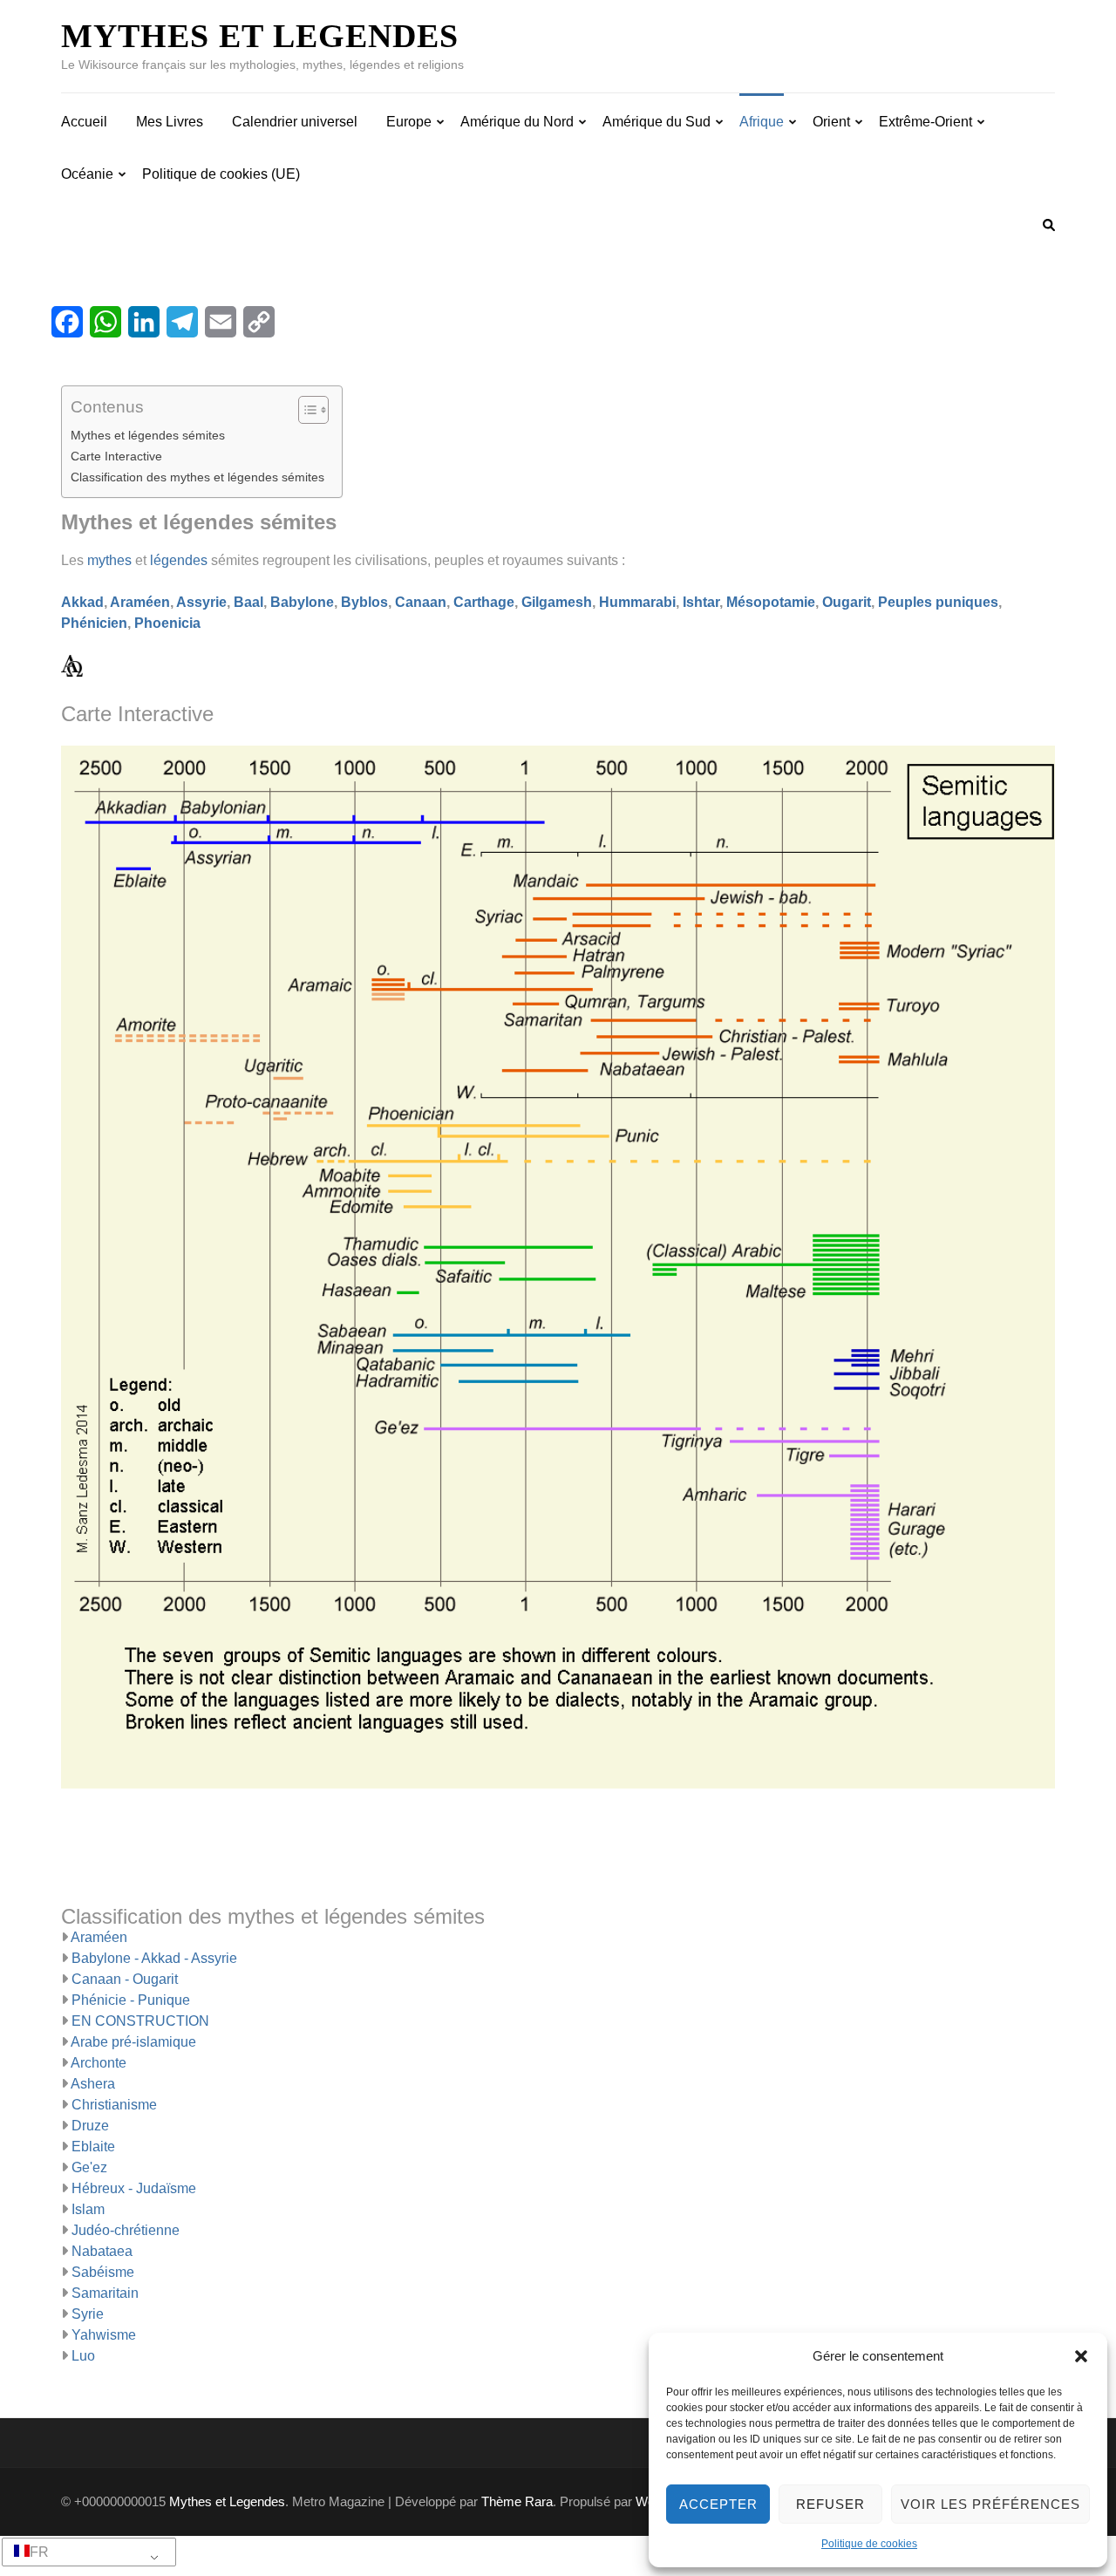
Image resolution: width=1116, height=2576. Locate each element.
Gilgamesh (557, 602)
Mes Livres (170, 122)
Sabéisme (103, 2272)
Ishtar (701, 602)
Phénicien (94, 623)
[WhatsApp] (105, 322)
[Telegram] (182, 322)
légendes (179, 560)
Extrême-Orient (925, 122)
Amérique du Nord (517, 122)
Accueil (84, 122)
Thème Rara (517, 2501)
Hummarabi (637, 602)
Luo (83, 2356)
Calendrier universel (295, 122)
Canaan (421, 602)
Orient (831, 122)
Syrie (88, 2314)
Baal (248, 602)
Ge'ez (89, 2167)
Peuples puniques (938, 602)
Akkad (82, 602)
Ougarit (847, 602)
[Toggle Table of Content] (305, 410)
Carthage (484, 602)
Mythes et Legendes (260, 36)
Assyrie (201, 602)
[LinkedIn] (144, 322)
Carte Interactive (116, 456)
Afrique (762, 122)
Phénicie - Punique (131, 2000)
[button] (1081, 2356)
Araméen (140, 602)
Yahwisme (104, 2335)
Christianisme (114, 2105)
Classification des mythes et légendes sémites (197, 477)
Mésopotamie (771, 602)
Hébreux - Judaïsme (134, 2188)
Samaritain (105, 2293)
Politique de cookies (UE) (221, 174)
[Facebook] (67, 322)
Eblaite (93, 2147)
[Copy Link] (259, 322)
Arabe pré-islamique (133, 2042)
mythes (109, 560)
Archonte (99, 2063)
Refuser (830, 2504)
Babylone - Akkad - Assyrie (154, 1958)
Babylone (302, 602)
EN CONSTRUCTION (140, 2021)
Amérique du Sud (657, 122)
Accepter (718, 2504)
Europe (409, 122)
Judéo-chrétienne (126, 2230)
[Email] (221, 322)
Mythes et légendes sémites (148, 435)
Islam (88, 2209)
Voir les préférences (990, 2504)
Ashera (93, 2084)
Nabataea (102, 2251)
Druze (90, 2126)
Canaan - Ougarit (125, 1979)
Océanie (87, 174)
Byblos (364, 602)
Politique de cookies (869, 2544)
